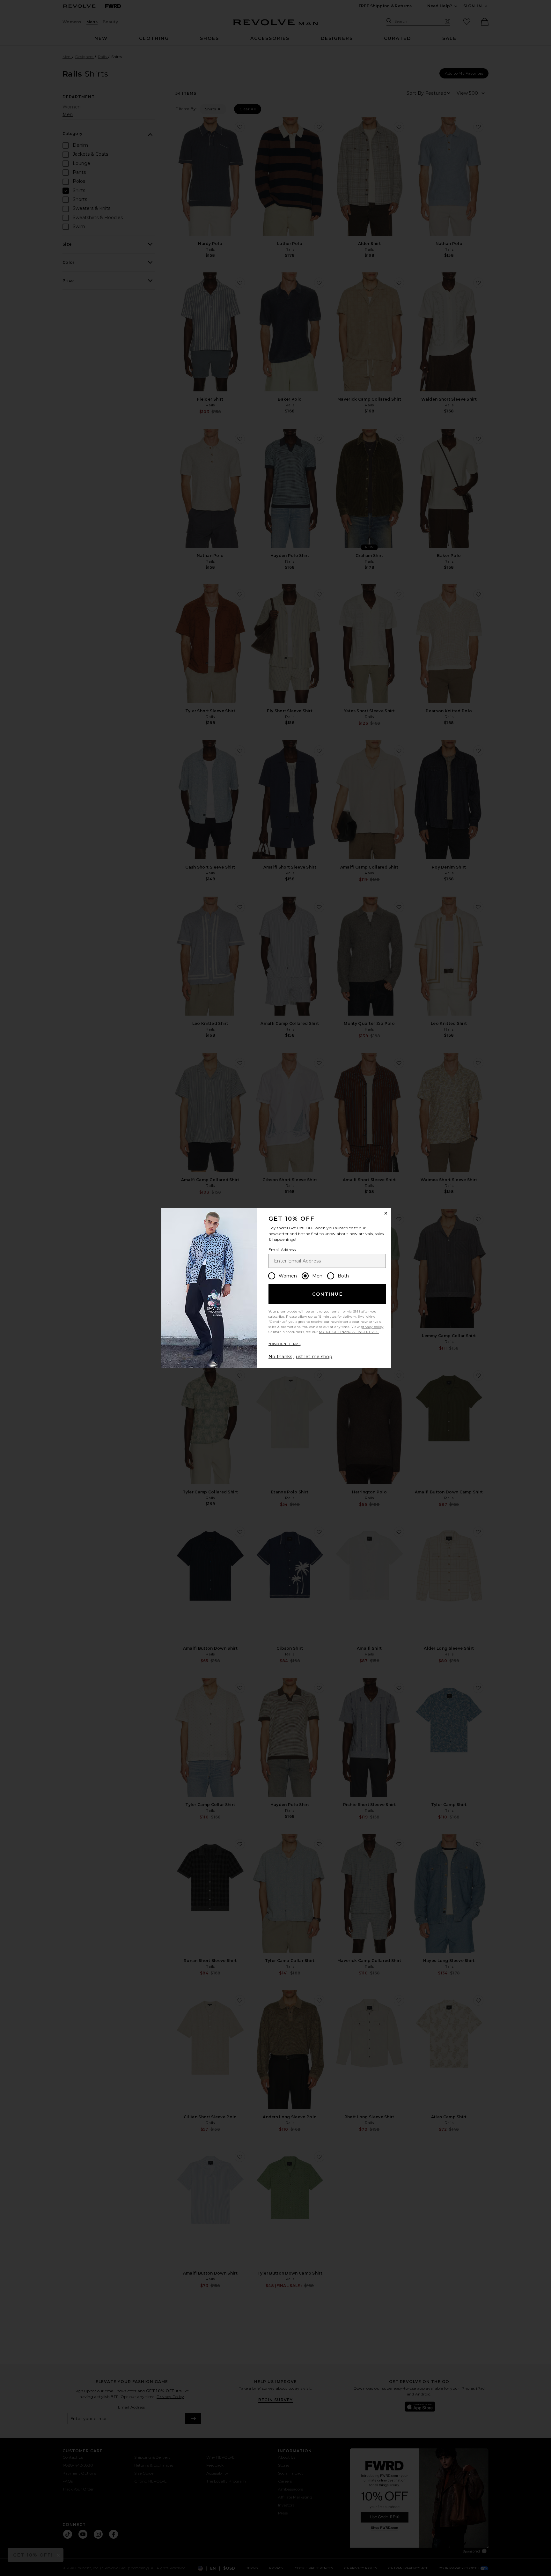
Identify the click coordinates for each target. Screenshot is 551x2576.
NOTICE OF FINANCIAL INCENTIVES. (349, 1332)
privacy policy (372, 1327)
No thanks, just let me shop (300, 1357)
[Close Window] (386, 1213)
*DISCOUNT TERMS (285, 1344)
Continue (327, 1294)
